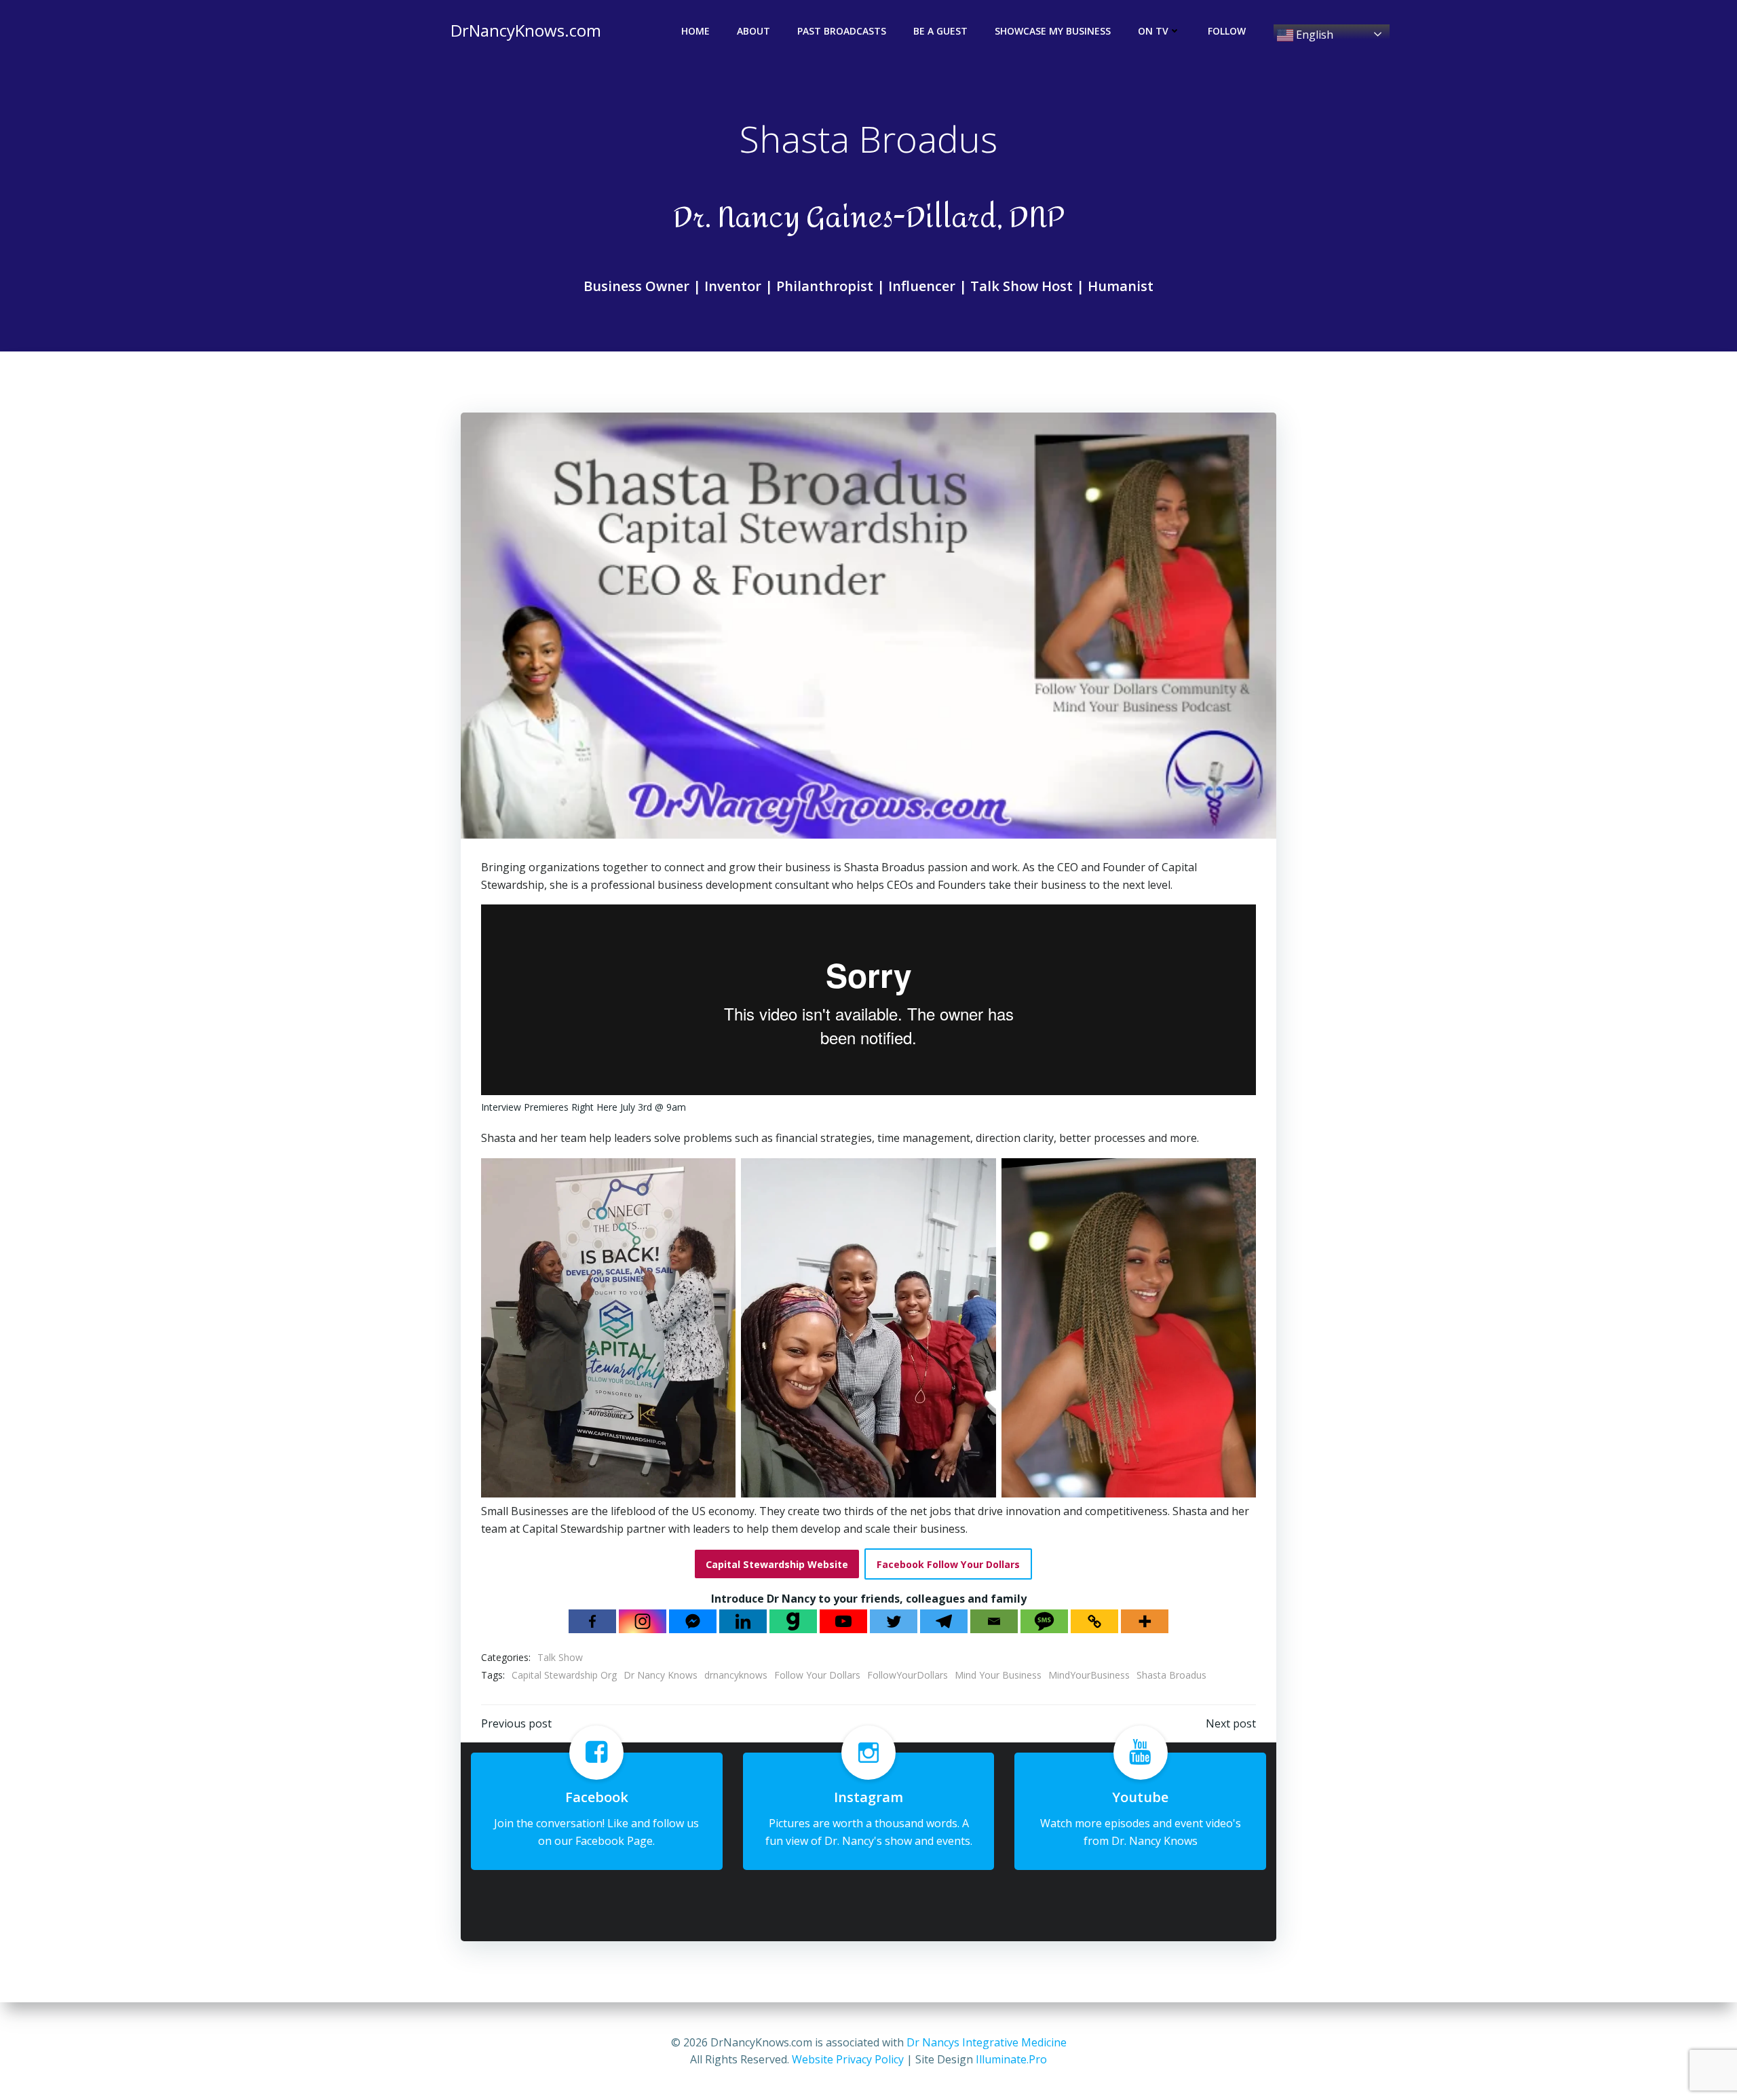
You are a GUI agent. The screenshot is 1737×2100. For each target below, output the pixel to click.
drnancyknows (736, 1675)
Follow (1227, 31)
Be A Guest (940, 31)
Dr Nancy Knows (661, 1675)
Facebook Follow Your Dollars (948, 1564)
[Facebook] (592, 1621)
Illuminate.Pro (1011, 2059)
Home (695, 31)
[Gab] (793, 1621)
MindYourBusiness (1089, 1675)
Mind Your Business (998, 1675)
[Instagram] (643, 1621)
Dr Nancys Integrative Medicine (987, 2042)
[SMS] (1044, 1621)
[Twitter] (894, 1621)
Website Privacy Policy (848, 2059)
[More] (1145, 1621)
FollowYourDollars (908, 1675)
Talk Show (560, 1657)
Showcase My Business (1053, 31)
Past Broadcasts (842, 31)
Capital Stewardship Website (777, 1564)
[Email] (994, 1621)
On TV (1153, 31)
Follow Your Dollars (817, 1675)
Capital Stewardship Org (564, 1675)
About (753, 31)
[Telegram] (944, 1621)
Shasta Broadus (1171, 1675)
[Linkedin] (743, 1621)
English (1313, 35)
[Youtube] (843, 1621)
